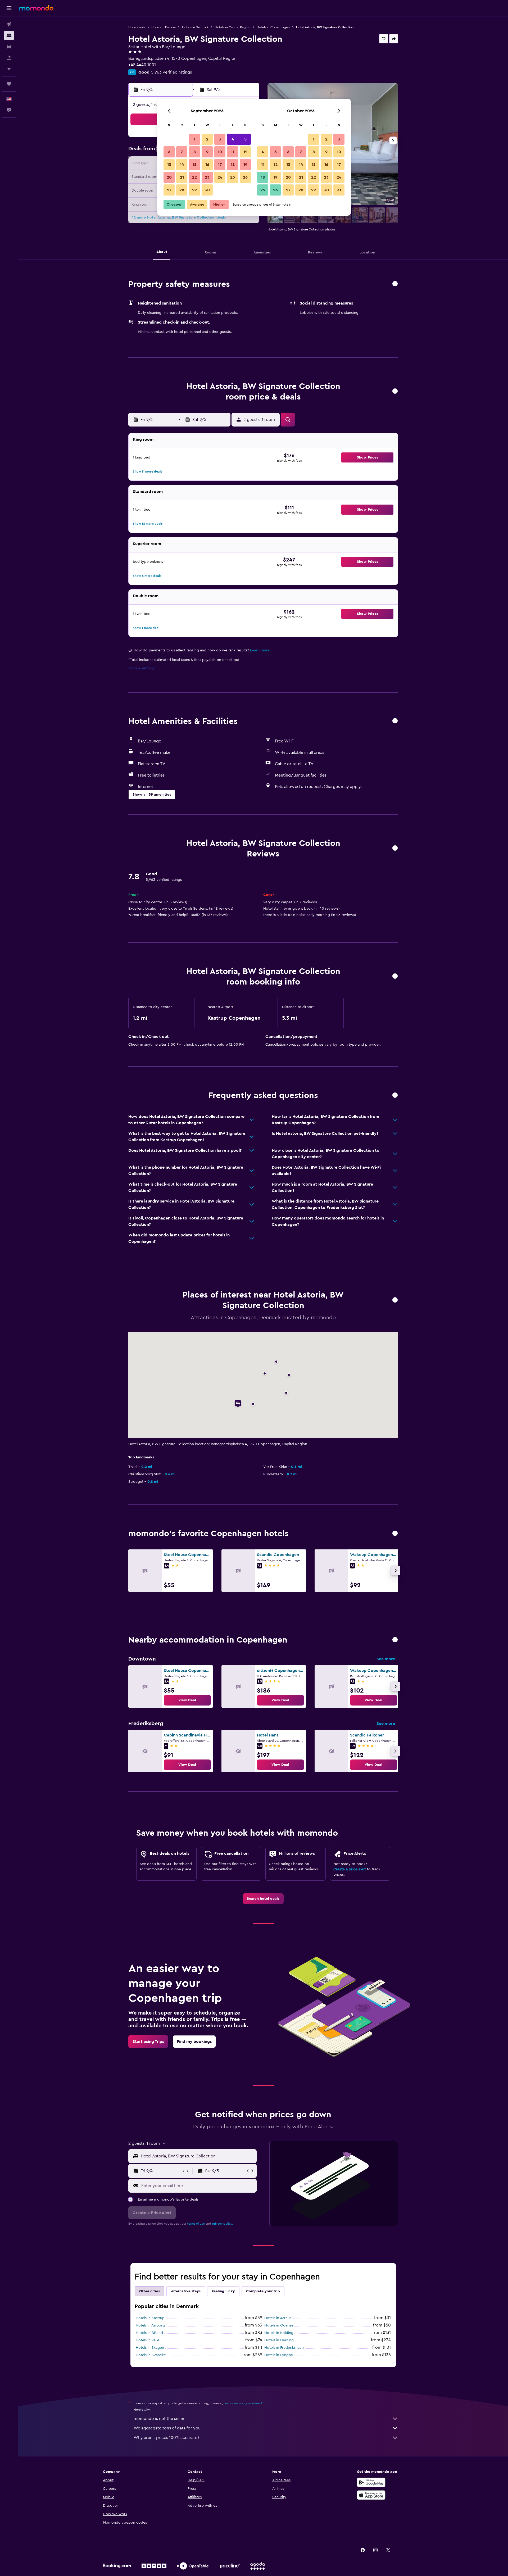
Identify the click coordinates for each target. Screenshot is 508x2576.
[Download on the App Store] (371, 2495)
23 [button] (207, 177)
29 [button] (194, 190)
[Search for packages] (9, 58)
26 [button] (245, 177)
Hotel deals (137, 27)
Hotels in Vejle (148, 2340)
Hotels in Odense (279, 2325)
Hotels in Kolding (279, 2333)
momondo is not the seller (159, 2419)
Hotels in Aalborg (150, 2325)
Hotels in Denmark (195, 27)
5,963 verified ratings (171, 72)
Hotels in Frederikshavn (284, 2348)
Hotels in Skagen (150, 2348)
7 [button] (182, 152)
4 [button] (233, 139)
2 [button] (207, 139)
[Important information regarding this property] (395, 976)
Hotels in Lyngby (279, 2355)
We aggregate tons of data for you (167, 2428)
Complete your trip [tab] (263, 2291)
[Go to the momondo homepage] (36, 8)
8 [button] (195, 152)
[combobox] (198, 2156)
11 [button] (233, 152)
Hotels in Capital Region (233, 27)
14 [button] (182, 165)
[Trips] (9, 84)
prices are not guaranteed (243, 2403)
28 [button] (182, 190)
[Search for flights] (9, 24)
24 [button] (220, 177)
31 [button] (339, 190)
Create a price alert (350, 1869)
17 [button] (220, 165)
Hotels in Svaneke (151, 2355)
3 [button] (220, 139)
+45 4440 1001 (142, 65)
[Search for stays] (9, 35)
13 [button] (169, 165)
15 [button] (195, 165)
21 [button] (182, 177)
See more (386, 1659)
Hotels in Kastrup (150, 2318)
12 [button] (245, 152)
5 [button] (245, 139)
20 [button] (169, 177)
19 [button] (245, 165)
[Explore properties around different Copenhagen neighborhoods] (395, 1640)
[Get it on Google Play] (371, 2482)
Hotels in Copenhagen (273, 27)
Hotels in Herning (279, 2340)
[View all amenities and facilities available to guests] (395, 721)
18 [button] (233, 165)
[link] (187, 1700)
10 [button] (220, 152)
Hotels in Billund (149, 2333)
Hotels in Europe (164, 27)
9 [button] (207, 152)
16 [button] (207, 165)
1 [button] (194, 139)
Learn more (260, 650)
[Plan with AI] (9, 69)
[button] (9, 8)
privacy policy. (222, 2224)
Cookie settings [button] (142, 668)
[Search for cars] (9, 47)
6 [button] (169, 152)
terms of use (196, 2224)
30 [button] (207, 190)
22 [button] (194, 177)
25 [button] (233, 177)
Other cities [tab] (149, 2291)
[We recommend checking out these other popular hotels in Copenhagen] (395, 1534)
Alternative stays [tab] (186, 2291)
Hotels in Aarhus (278, 2318)
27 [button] (169, 190)
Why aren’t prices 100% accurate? (166, 2438)
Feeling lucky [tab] (223, 2291)
